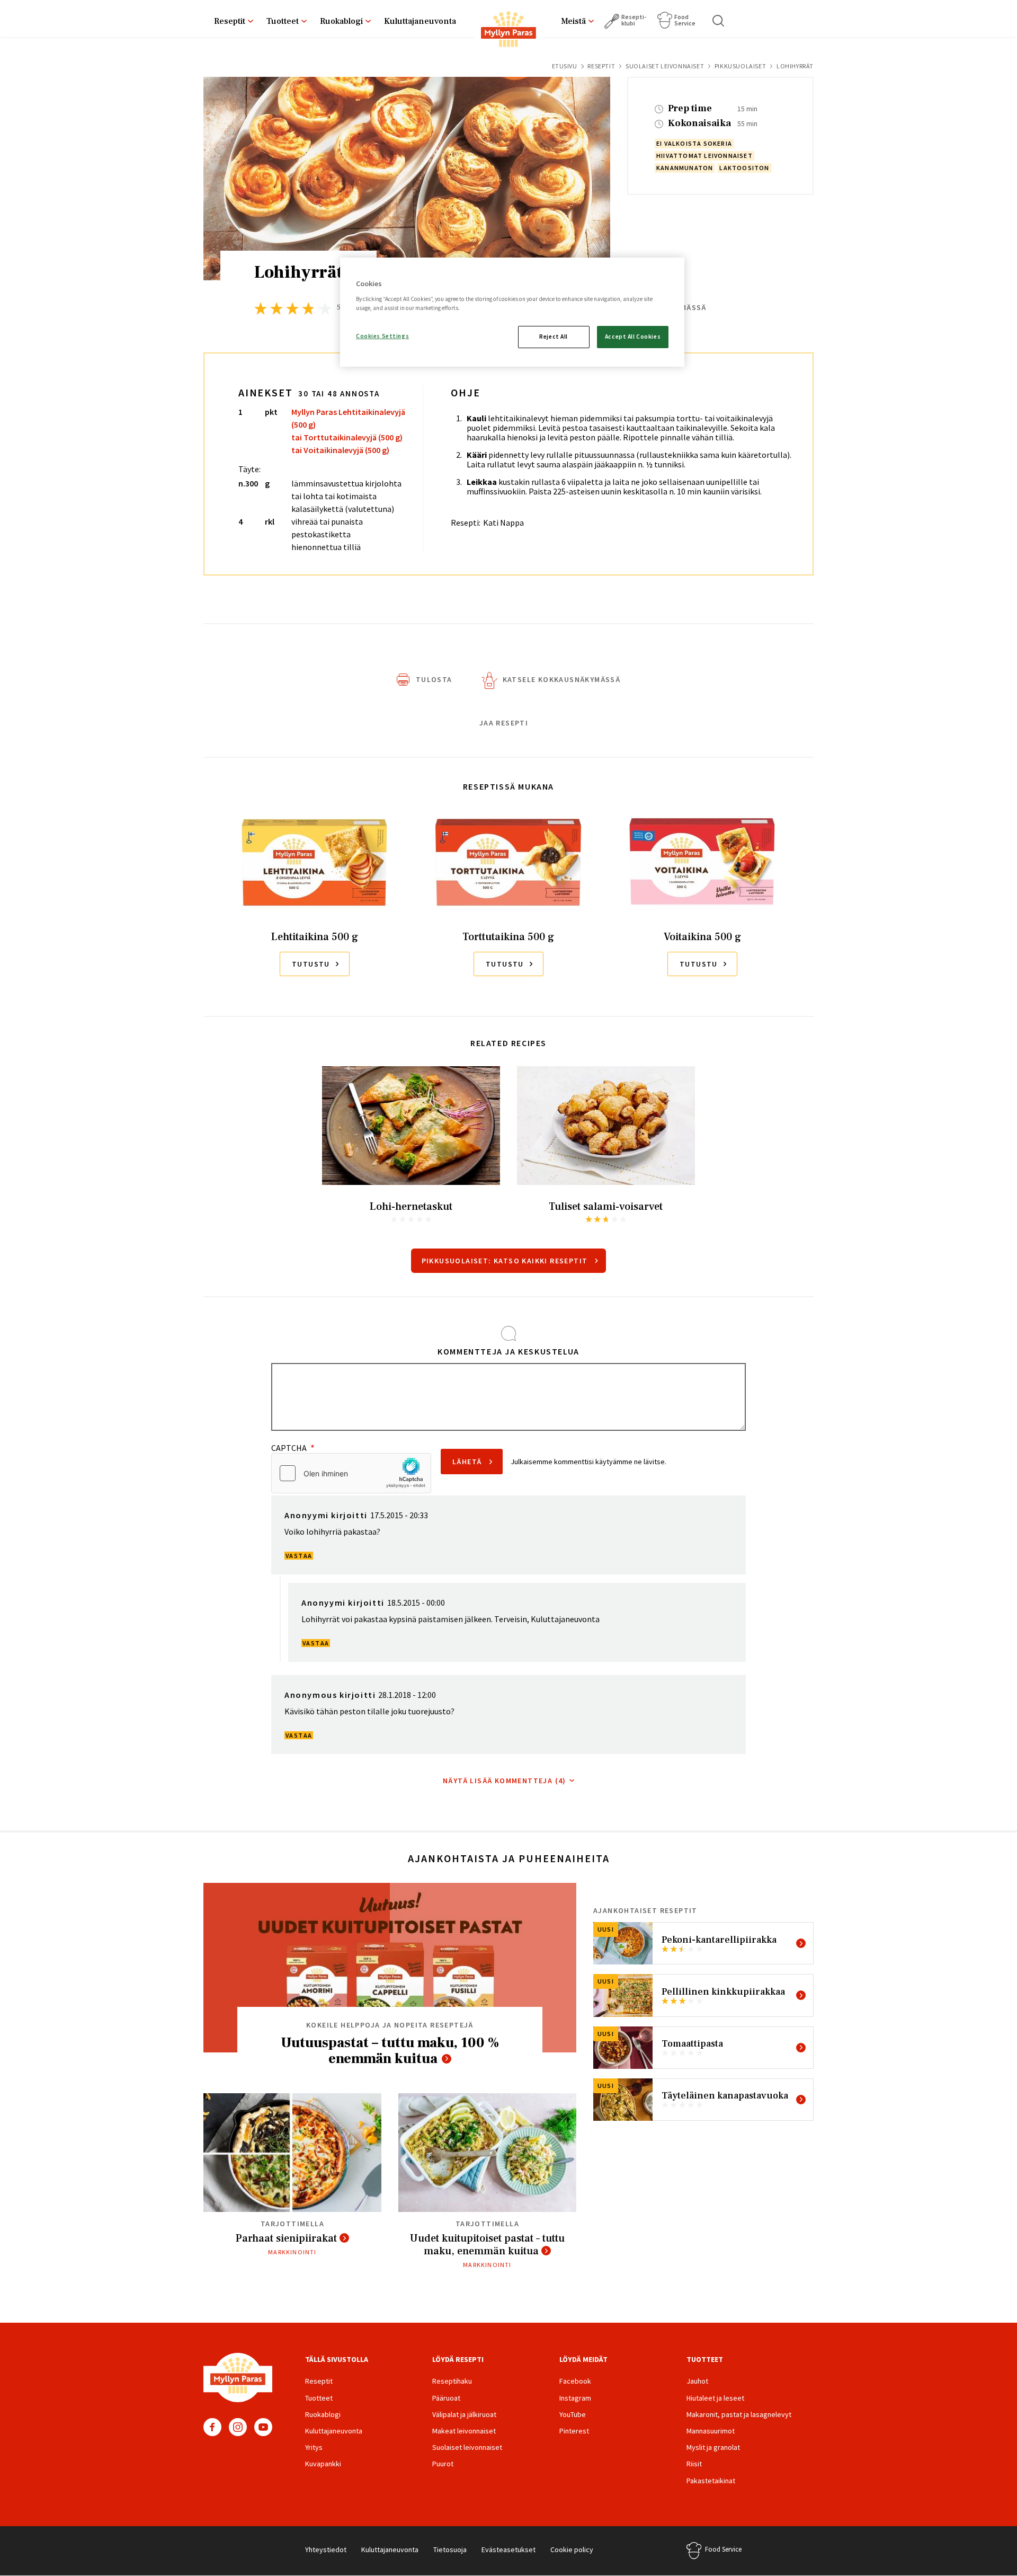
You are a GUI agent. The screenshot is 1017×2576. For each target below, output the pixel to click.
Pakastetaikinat (711, 2481)
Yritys (314, 2447)
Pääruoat (446, 2398)
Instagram (238, 2427)
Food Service (685, 20)
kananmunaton (685, 168)
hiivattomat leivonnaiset (704, 156)
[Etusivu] (508, 31)
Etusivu (565, 66)
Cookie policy (572, 2550)
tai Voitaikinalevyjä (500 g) (340, 450)
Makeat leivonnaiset (464, 2431)
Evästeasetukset (508, 2550)
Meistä (573, 21)
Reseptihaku (452, 2381)
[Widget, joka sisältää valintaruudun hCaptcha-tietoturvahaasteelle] (351, 1473)
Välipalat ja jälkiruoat (464, 2414)
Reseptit (230, 21)
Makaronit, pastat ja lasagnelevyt (739, 2414)
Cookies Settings (382, 336)
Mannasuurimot (711, 2431)
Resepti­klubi (634, 20)
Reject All (554, 337)
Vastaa (299, 1556)
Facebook (212, 2427)
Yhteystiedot (326, 2550)
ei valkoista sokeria (694, 143)
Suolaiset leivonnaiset (665, 66)
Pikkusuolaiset (740, 66)
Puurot (443, 2464)
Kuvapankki (323, 2464)
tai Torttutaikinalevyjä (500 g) (347, 437)
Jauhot (697, 2381)
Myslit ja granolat (713, 2447)
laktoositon (744, 168)
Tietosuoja (450, 2550)
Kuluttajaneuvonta (420, 21)
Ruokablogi (341, 21)
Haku (719, 21)
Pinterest (574, 2431)
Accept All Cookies (633, 337)
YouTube (263, 2427)
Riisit (694, 2464)
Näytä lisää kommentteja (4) (505, 1781)
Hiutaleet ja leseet (715, 2398)
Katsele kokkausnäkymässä (562, 679)
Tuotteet (283, 21)
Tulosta (434, 679)
